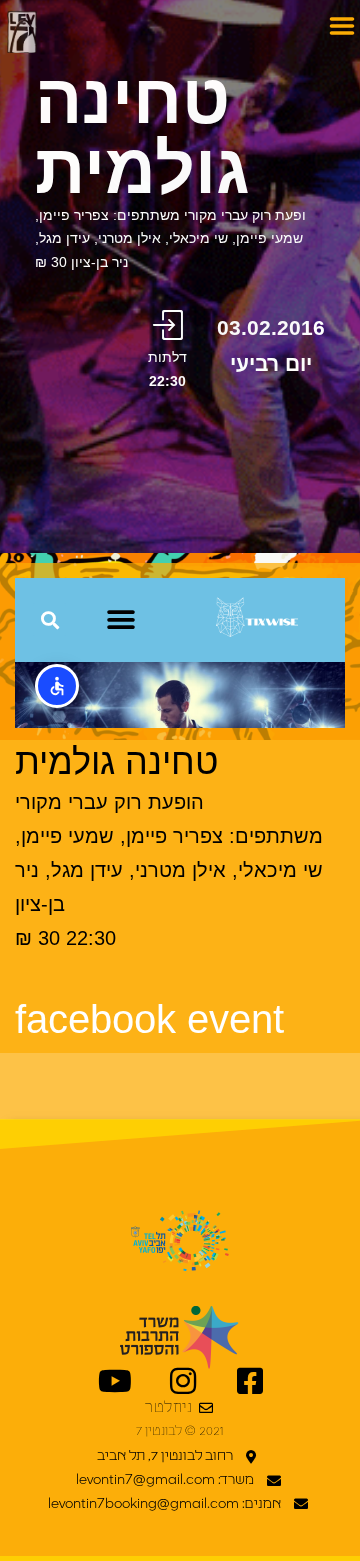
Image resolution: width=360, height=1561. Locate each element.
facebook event (149, 1019)
